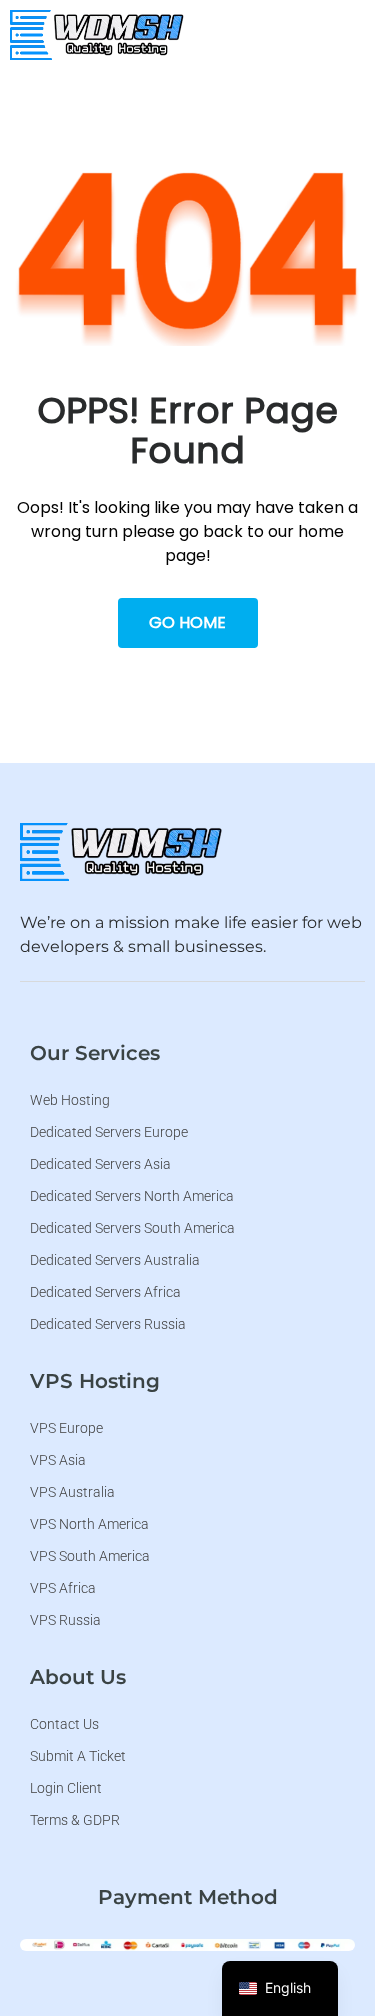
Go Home (187, 622)
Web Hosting (249, 132)
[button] (345, 35)
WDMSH (233, 80)
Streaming (240, 251)
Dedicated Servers (239, 311)
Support (231, 371)
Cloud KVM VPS (241, 191)
